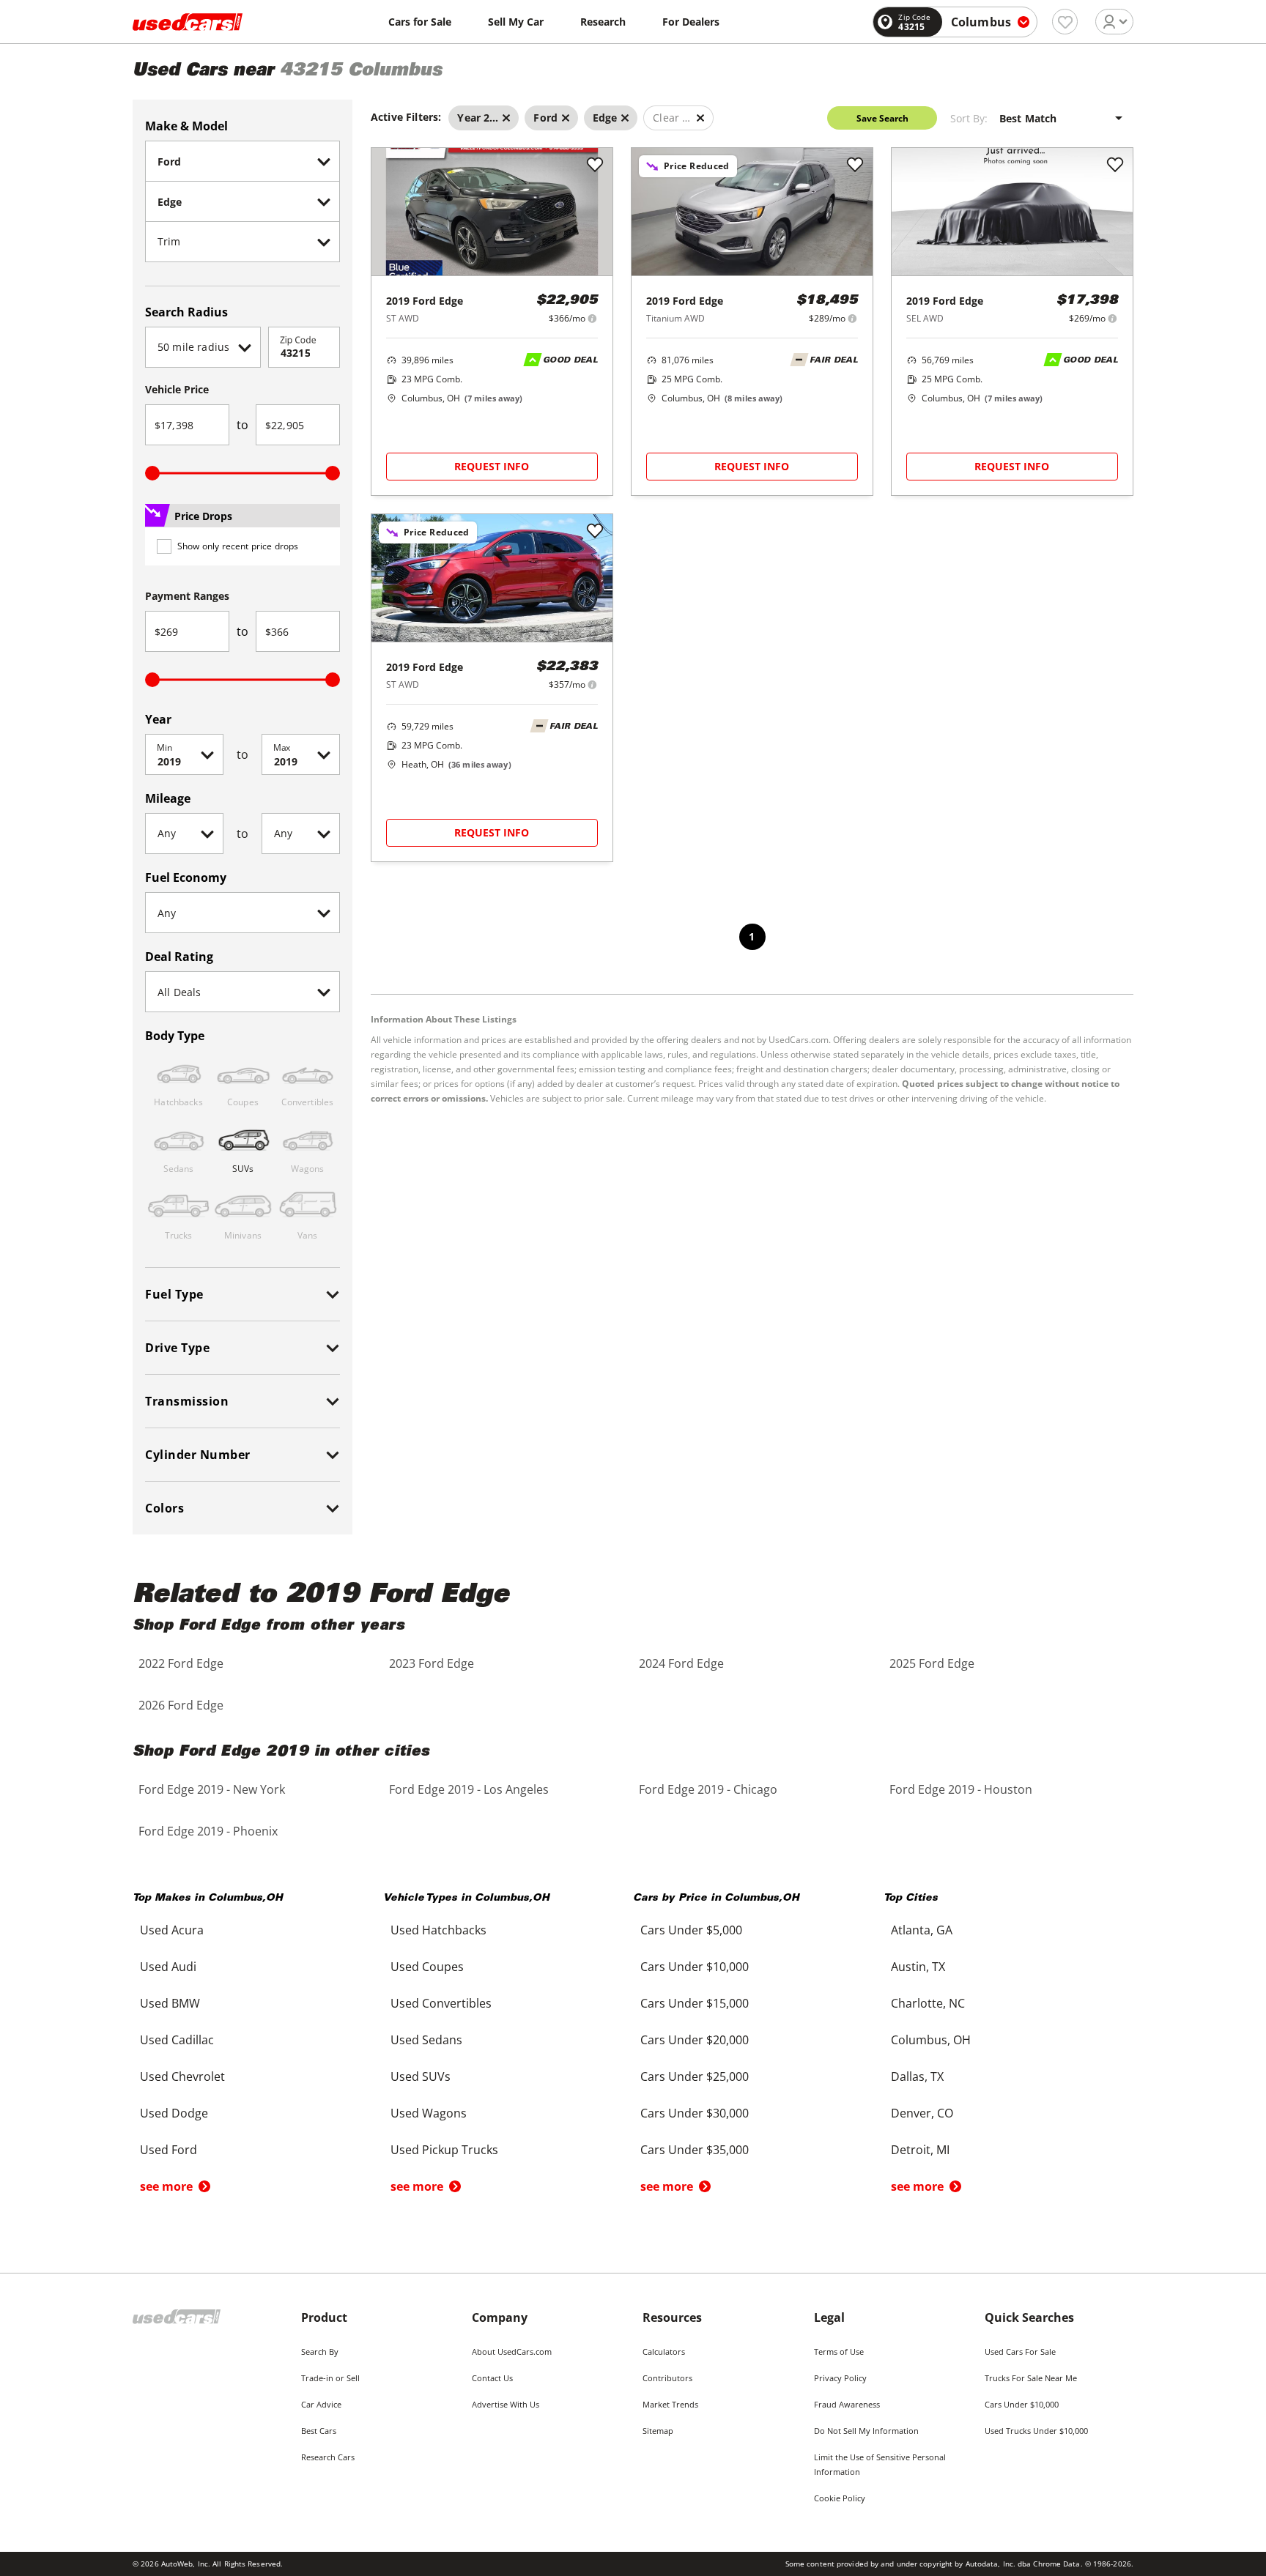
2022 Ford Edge (181, 1663)
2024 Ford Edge (681, 1663)
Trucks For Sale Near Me (1031, 2378)
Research (603, 22)
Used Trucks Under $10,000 (1036, 2431)
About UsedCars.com (512, 2352)
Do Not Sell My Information (866, 2431)
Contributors (667, 2378)
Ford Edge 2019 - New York (212, 1789)
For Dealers (691, 22)
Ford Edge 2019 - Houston (961, 1789)
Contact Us (492, 2378)
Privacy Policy (840, 2378)
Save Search (882, 118)
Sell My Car (516, 22)
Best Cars (319, 2431)
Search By (320, 2352)
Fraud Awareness (847, 2404)
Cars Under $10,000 (1022, 2404)
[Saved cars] (1065, 22)
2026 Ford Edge (181, 1705)
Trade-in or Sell (330, 2378)
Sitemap (658, 2431)
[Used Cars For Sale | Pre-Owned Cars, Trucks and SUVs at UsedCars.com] (188, 22)
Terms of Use (839, 2352)
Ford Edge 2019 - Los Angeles (469, 1789)
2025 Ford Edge (932, 1663)
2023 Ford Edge (432, 1663)
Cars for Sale (420, 22)
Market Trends (670, 2404)
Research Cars (328, 2457)
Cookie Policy (840, 2498)
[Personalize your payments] (592, 318)
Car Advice (321, 2404)
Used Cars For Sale (1020, 2352)
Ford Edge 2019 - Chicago (708, 1789)
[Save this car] (595, 166)
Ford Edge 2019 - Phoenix (208, 1831)
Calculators (664, 2352)
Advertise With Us (506, 2404)
